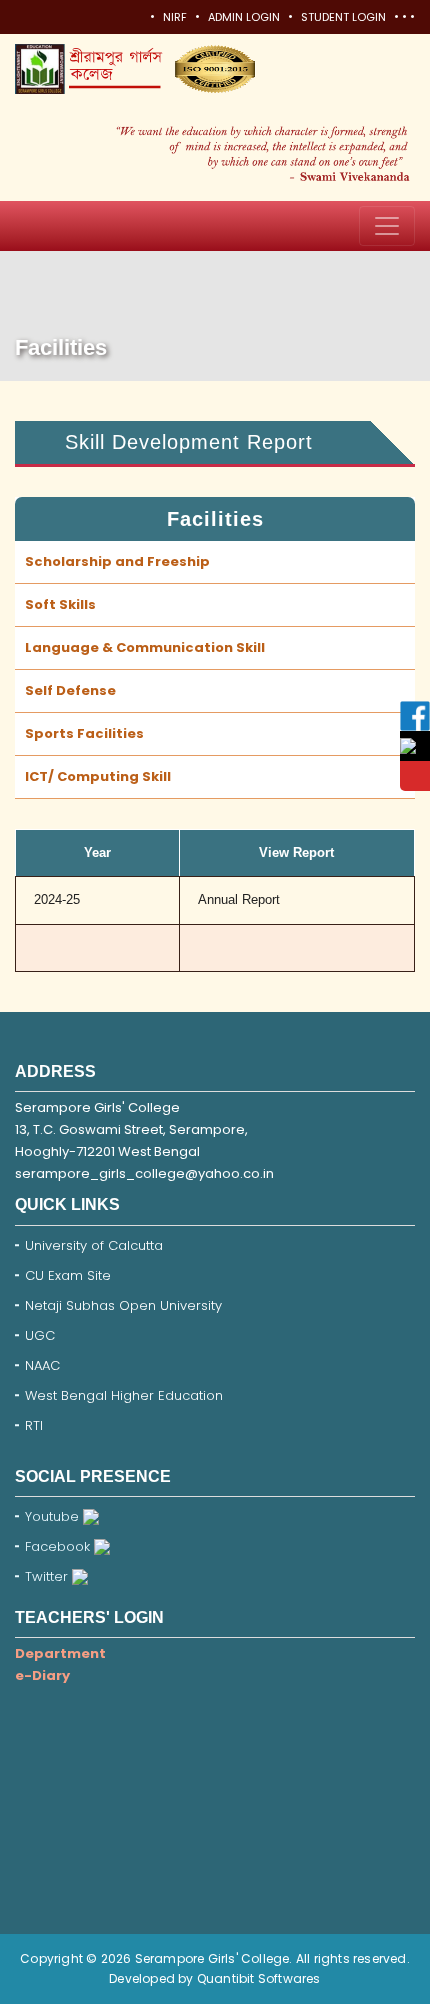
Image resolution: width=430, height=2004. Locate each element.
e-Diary (42, 1675)
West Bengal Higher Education (124, 1395)
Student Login (343, 17)
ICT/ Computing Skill (98, 776)
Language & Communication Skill (145, 647)
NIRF (175, 17)
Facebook (59, 1546)
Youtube (54, 1516)
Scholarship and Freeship (117, 561)
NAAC (42, 1365)
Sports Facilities (84, 733)
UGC (40, 1335)
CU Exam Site (68, 1275)
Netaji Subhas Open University (123, 1305)
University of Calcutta (94, 1245)
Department (60, 1653)
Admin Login (244, 17)
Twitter (48, 1576)
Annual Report (239, 899)
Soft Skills (60, 604)
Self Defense (70, 690)
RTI (34, 1425)
